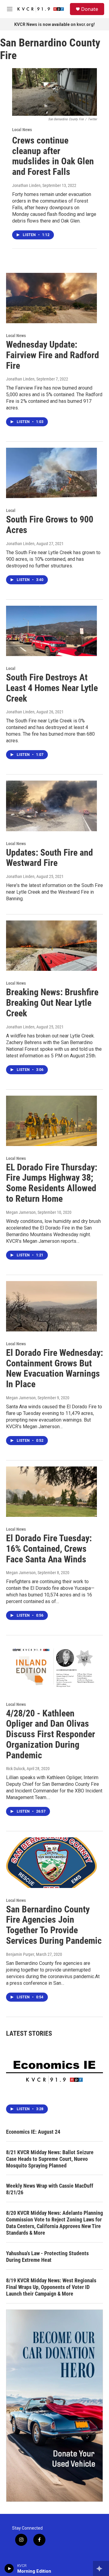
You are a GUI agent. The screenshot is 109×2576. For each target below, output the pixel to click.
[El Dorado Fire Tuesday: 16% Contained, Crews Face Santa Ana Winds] (51, 1492)
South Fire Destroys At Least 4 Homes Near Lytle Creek (52, 688)
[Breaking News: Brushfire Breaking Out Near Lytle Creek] (51, 946)
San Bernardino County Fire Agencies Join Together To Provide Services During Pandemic (54, 1925)
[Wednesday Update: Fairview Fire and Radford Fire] (51, 298)
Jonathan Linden (26, 185)
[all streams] (101, 2568)
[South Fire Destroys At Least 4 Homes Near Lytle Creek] (51, 631)
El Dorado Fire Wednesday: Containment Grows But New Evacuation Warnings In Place (54, 1368)
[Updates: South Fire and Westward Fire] (51, 806)
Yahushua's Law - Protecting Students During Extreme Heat (47, 2257)
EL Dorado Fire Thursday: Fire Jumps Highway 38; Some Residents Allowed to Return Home (52, 1183)
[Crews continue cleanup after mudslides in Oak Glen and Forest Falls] (54, 92)
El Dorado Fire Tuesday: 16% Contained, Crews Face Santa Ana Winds (49, 1549)
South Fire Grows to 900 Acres (50, 525)
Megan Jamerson (21, 1212)
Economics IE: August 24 (33, 2132)
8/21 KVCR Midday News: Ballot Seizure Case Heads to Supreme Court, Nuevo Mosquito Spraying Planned (50, 2159)
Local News (22, 130)
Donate (90, 9)
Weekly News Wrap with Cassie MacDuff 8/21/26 (50, 2189)
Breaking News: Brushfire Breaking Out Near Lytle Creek (52, 1003)
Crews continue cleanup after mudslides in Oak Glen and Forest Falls (53, 156)
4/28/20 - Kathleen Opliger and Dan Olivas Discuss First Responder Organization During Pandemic (51, 1734)
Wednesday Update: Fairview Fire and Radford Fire (53, 355)
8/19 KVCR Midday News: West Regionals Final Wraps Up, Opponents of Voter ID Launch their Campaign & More (51, 2287)
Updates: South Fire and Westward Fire (50, 858)
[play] (9, 2568)
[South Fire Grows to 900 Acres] (51, 473)
